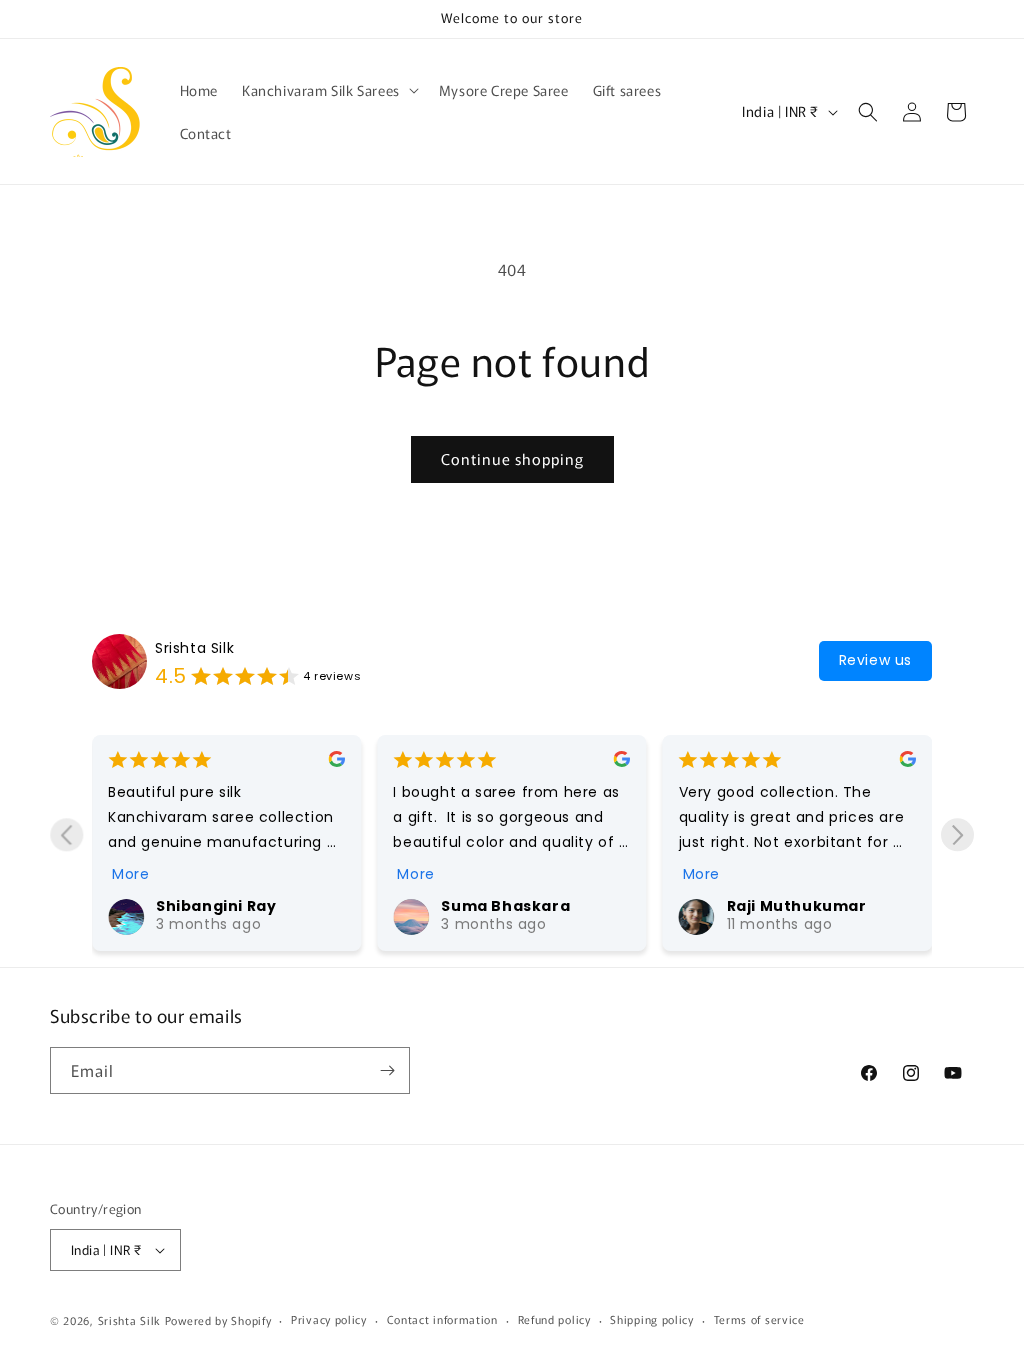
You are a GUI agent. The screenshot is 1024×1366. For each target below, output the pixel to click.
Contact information (442, 1319)
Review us (875, 660)
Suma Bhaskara (505, 906)
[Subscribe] (387, 1070)
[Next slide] (957, 834)
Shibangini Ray (216, 906)
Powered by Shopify (218, 1320)
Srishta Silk (194, 648)
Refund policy (554, 1319)
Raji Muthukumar (797, 906)
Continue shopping (512, 458)
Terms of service (759, 1319)
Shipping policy (652, 1319)
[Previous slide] (66, 834)
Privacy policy (329, 1319)
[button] (328, 90)
